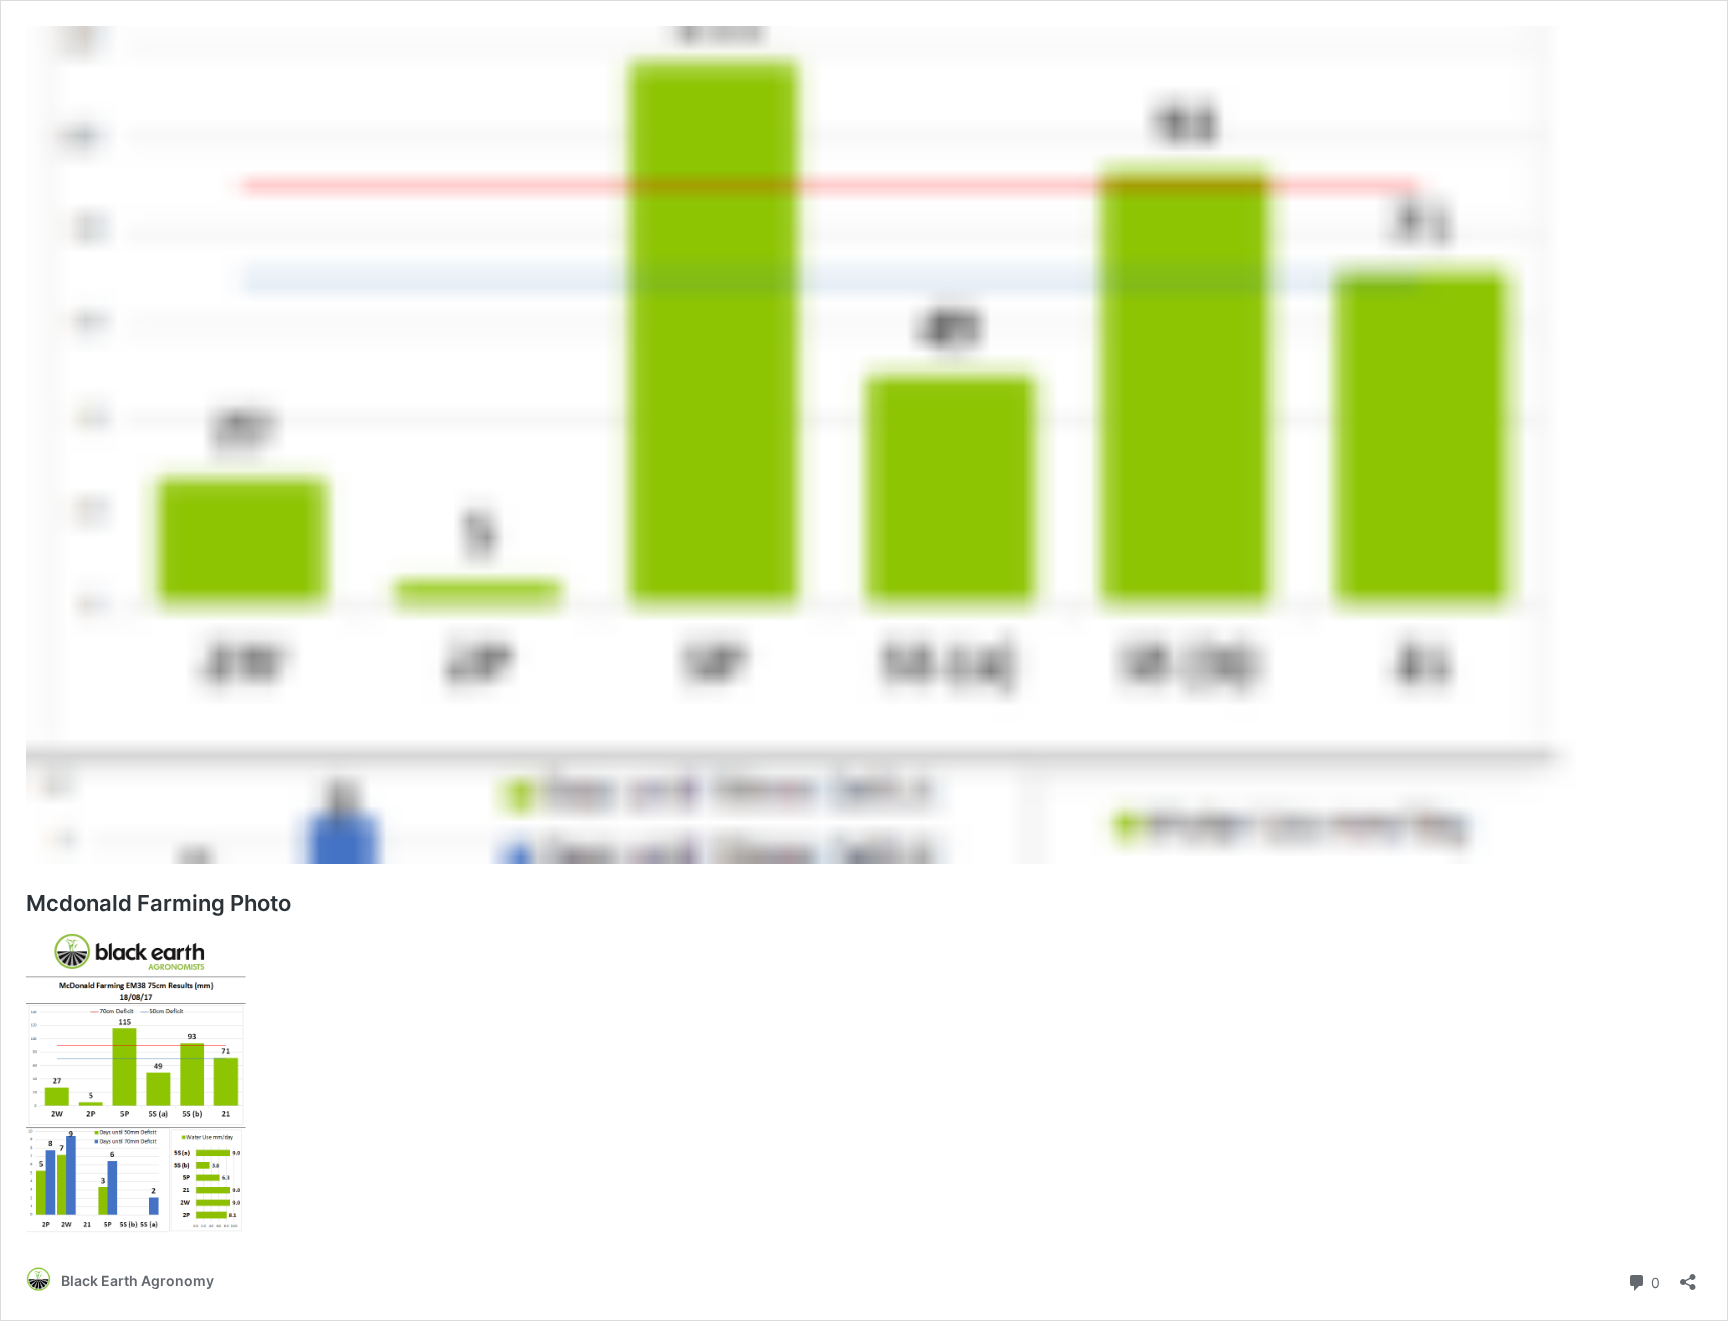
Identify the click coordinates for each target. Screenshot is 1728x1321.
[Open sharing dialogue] (1688, 1275)
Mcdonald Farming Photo (158, 903)
